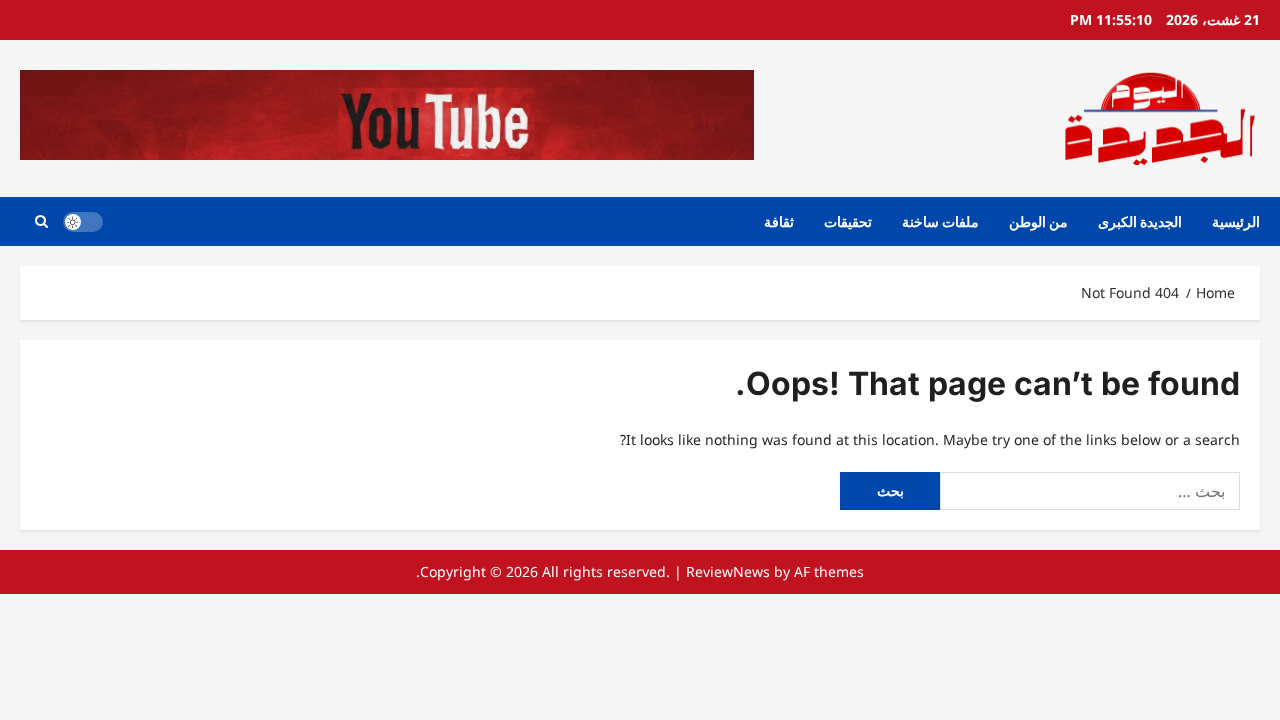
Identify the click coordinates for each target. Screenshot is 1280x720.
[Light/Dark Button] (83, 222)
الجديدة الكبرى (1140, 221)
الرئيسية (1236, 221)
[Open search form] (41, 221)
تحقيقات (848, 221)
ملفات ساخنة (940, 221)
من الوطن (1038, 221)
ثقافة (779, 221)
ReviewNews (728, 571)
